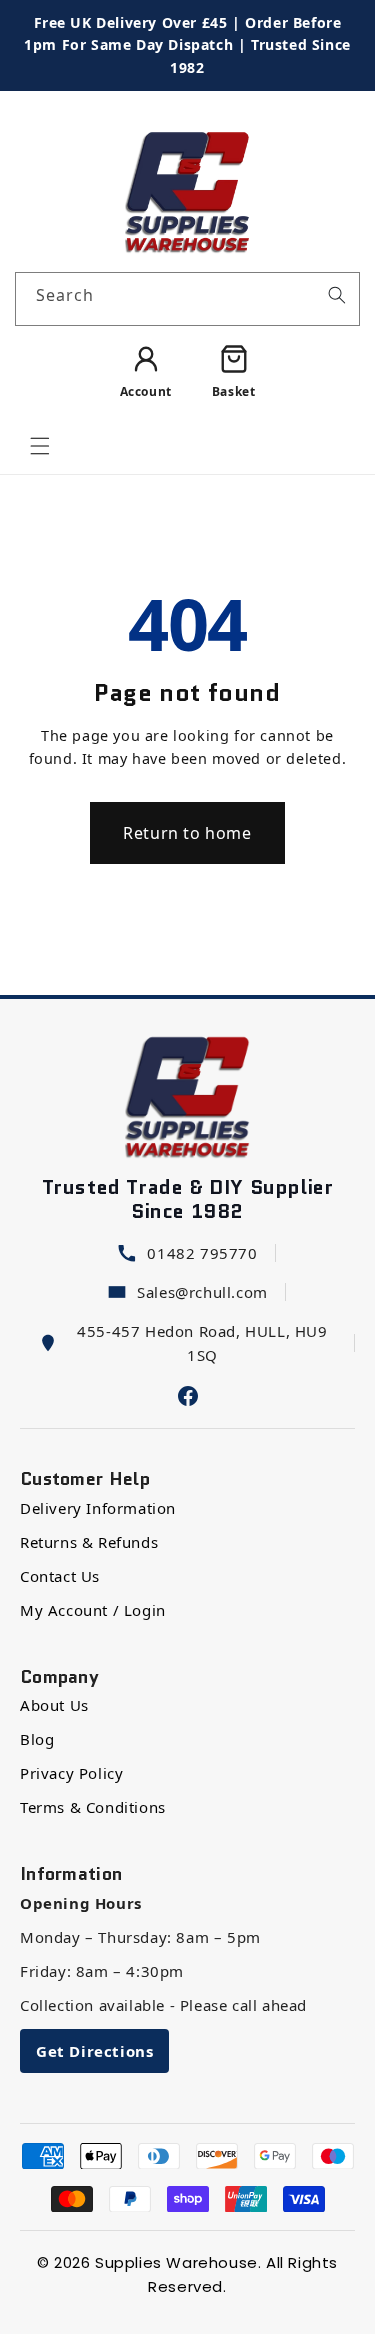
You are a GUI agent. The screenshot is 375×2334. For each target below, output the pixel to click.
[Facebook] (188, 1394)
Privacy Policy (71, 1773)
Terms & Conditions (93, 1807)
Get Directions (94, 2051)
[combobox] (187, 299)
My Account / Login (93, 1610)
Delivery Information (98, 1508)
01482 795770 (202, 1253)
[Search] (337, 295)
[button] (40, 446)
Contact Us (60, 1576)
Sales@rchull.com (202, 1292)
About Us (54, 1705)
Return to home (187, 833)
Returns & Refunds (89, 1542)
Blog (37, 1739)
